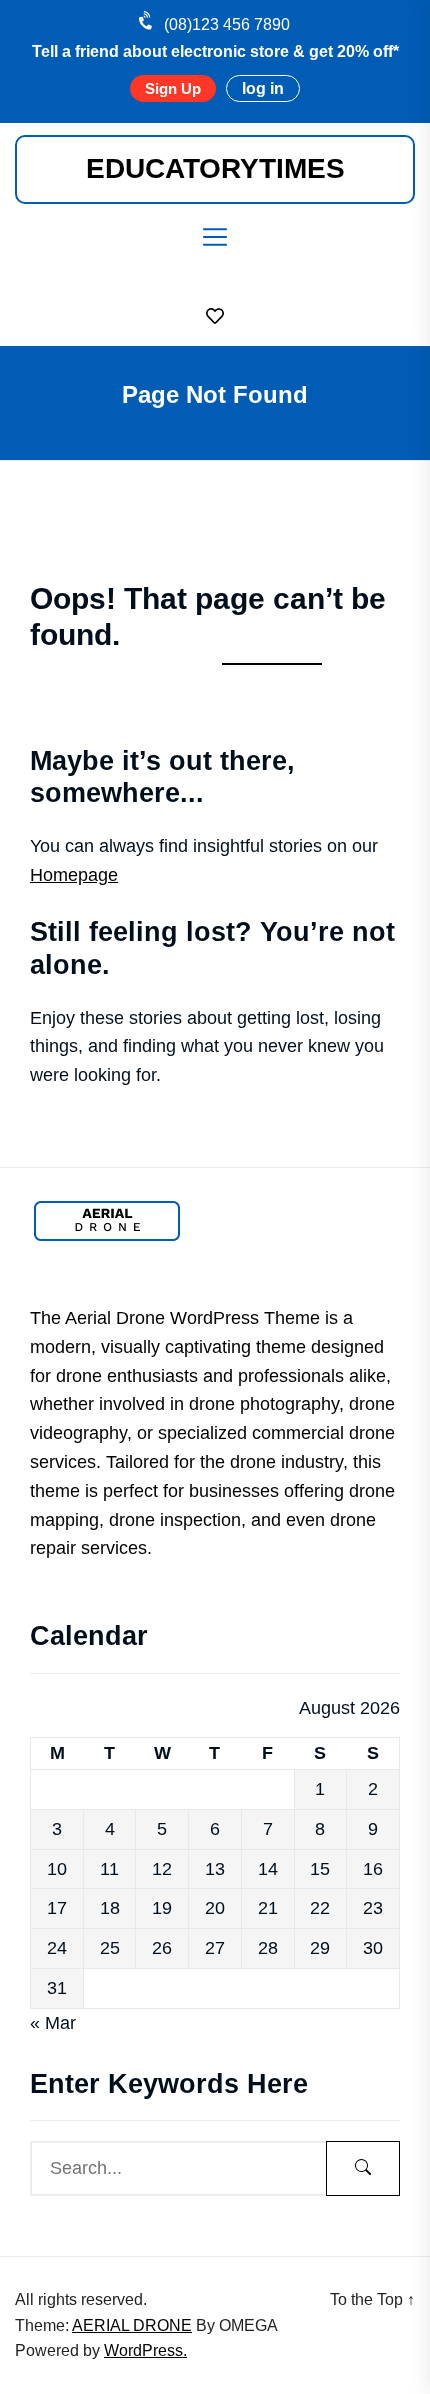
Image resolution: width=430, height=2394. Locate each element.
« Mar (53, 2023)
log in (263, 88)
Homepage (74, 875)
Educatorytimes (215, 168)
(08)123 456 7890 (227, 24)
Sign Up (173, 88)
